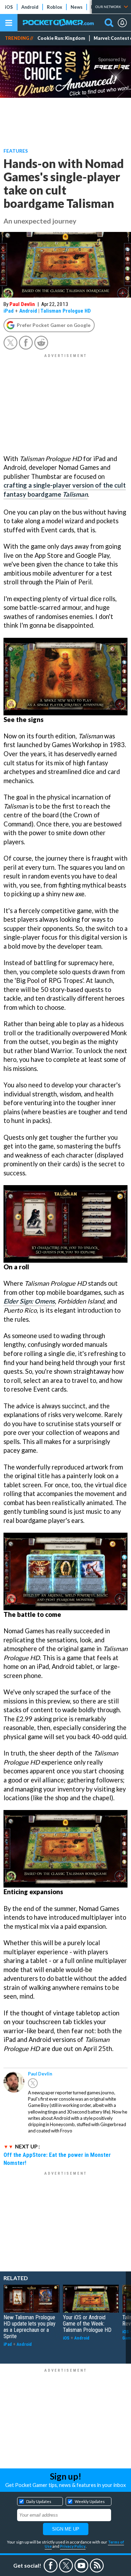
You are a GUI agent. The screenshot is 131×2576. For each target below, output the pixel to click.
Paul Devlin (22, 304)
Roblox (54, 7)
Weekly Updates (90, 2501)
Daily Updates (39, 2501)
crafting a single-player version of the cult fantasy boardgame (65, 490)
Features (16, 151)
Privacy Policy (73, 2546)
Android (30, 7)
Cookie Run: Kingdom (61, 38)
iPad (9, 311)
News (77, 7)
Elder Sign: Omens (29, 1301)
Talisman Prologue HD (66, 311)
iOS (9, 7)
